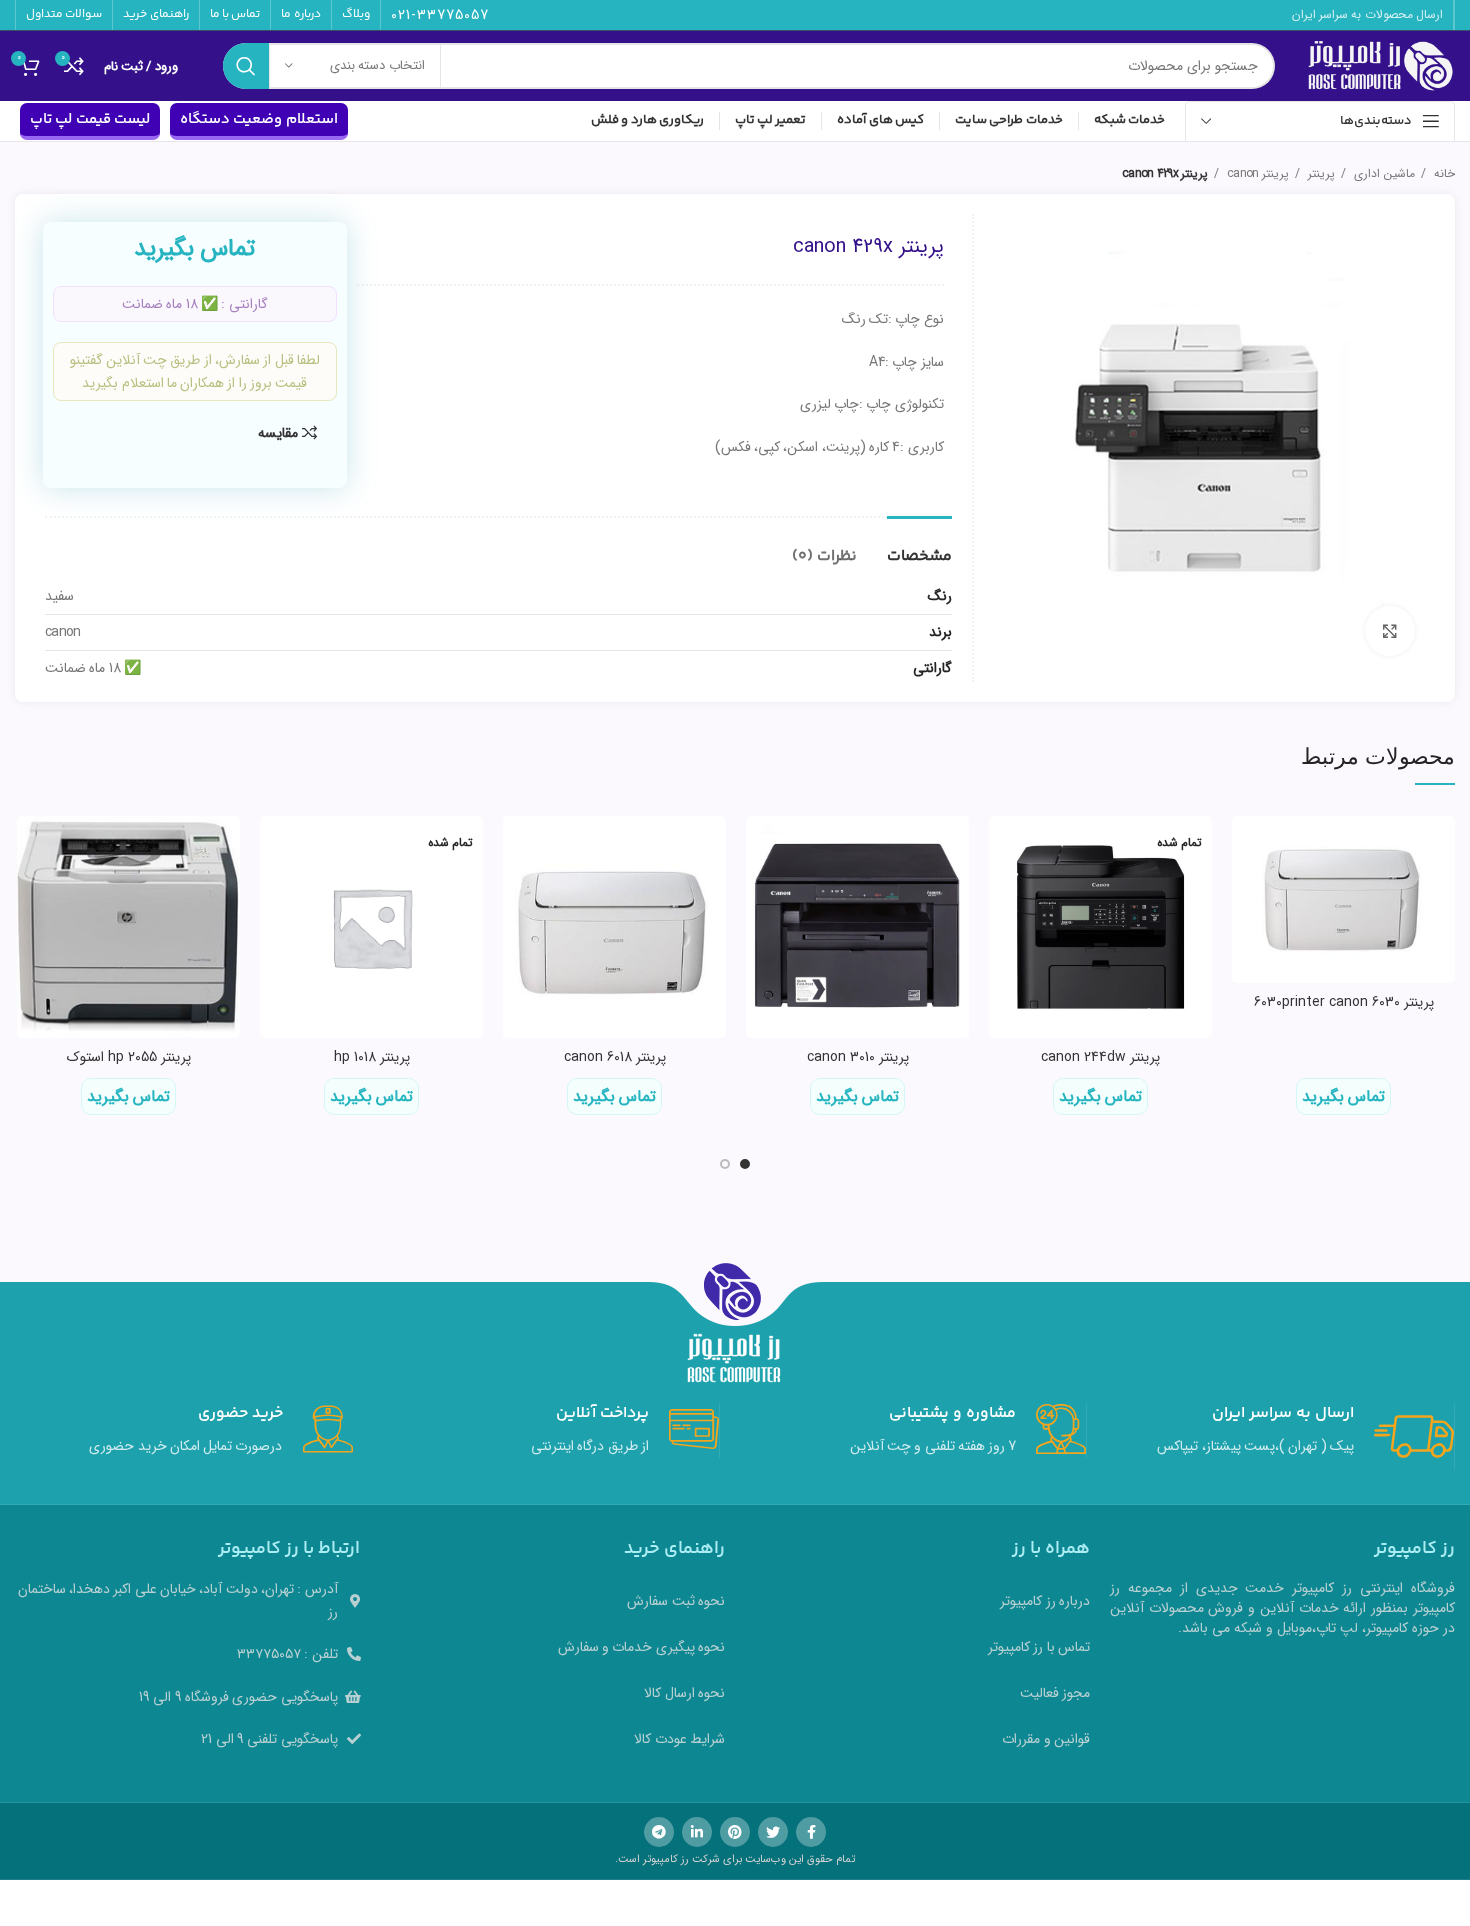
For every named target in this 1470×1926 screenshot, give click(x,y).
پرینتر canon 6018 (615, 1057)
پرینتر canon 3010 (858, 1057)
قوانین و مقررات (1046, 1739)
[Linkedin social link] (697, 1832)
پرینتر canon (1256, 173)
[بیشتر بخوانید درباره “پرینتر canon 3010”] (761, 848)
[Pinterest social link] (735, 1832)
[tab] (919, 546)
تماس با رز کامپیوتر (1039, 1647)
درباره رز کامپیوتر (1045, 1601)
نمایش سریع (1247, 893)
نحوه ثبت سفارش (676, 1601)
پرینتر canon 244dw (1100, 1057)
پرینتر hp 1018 (372, 1057)
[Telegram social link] (659, 1832)
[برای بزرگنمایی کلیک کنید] (1390, 631)
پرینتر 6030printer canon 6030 (1344, 1002)
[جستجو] (246, 66)
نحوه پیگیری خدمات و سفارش (641, 1647)
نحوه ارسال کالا (684, 1693)
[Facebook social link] (811, 1832)
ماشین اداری (1383, 173)
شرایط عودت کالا (679, 1739)
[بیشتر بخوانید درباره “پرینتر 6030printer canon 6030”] (1247, 848)
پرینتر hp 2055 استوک (129, 1057)
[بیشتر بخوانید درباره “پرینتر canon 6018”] (518, 848)
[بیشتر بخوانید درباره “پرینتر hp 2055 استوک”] (32, 848)
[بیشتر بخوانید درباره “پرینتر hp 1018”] (275, 848)
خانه (1443, 173)
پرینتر (1320, 173)
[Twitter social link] (773, 1832)
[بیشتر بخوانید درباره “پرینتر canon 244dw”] (1004, 848)
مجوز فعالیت (1055, 1693)
